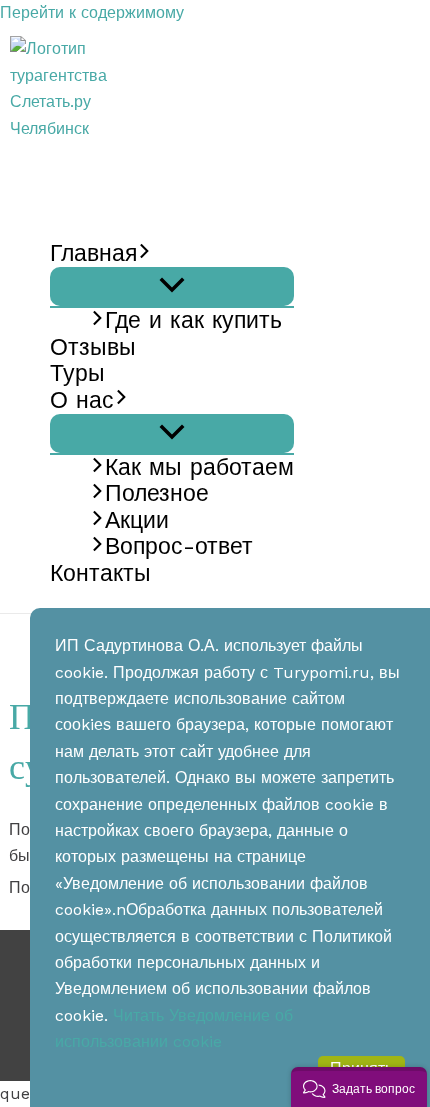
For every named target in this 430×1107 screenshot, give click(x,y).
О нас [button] (82, 401)
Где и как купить (193, 321)
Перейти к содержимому (92, 12)
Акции (137, 521)
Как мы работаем (199, 468)
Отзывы (93, 348)
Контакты (100, 574)
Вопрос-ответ (179, 547)
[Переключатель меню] (172, 286)
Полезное (157, 494)
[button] (144, 254)
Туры (77, 374)
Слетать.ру (91, 155)
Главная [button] (93, 254)
